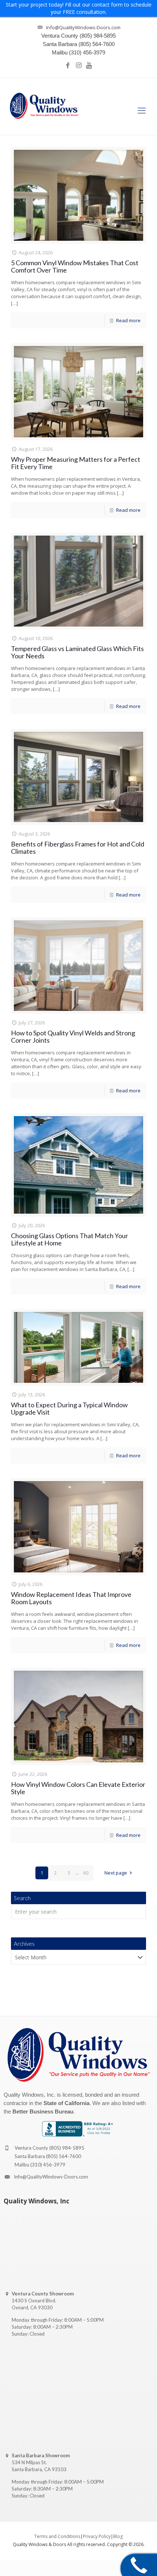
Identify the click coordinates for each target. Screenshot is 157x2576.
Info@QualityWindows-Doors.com (51, 2177)
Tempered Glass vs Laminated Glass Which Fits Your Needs (77, 652)
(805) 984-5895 (67, 2148)
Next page (116, 1873)
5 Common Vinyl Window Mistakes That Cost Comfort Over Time (75, 266)
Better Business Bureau (43, 2111)
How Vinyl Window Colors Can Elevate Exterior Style (78, 1788)
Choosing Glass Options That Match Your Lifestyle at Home (70, 1239)
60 (86, 1873)
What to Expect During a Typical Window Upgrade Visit (69, 1408)
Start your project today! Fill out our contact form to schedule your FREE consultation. (79, 8)
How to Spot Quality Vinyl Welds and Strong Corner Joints (73, 1036)
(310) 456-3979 (48, 2165)
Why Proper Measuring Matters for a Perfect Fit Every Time (76, 463)
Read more (128, 320)
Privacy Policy (97, 2536)
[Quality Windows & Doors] (44, 106)
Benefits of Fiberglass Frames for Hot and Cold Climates (78, 848)
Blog (118, 2536)
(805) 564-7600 (64, 2156)
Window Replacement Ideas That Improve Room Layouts (71, 1598)
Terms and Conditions (57, 2536)
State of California (66, 2103)
